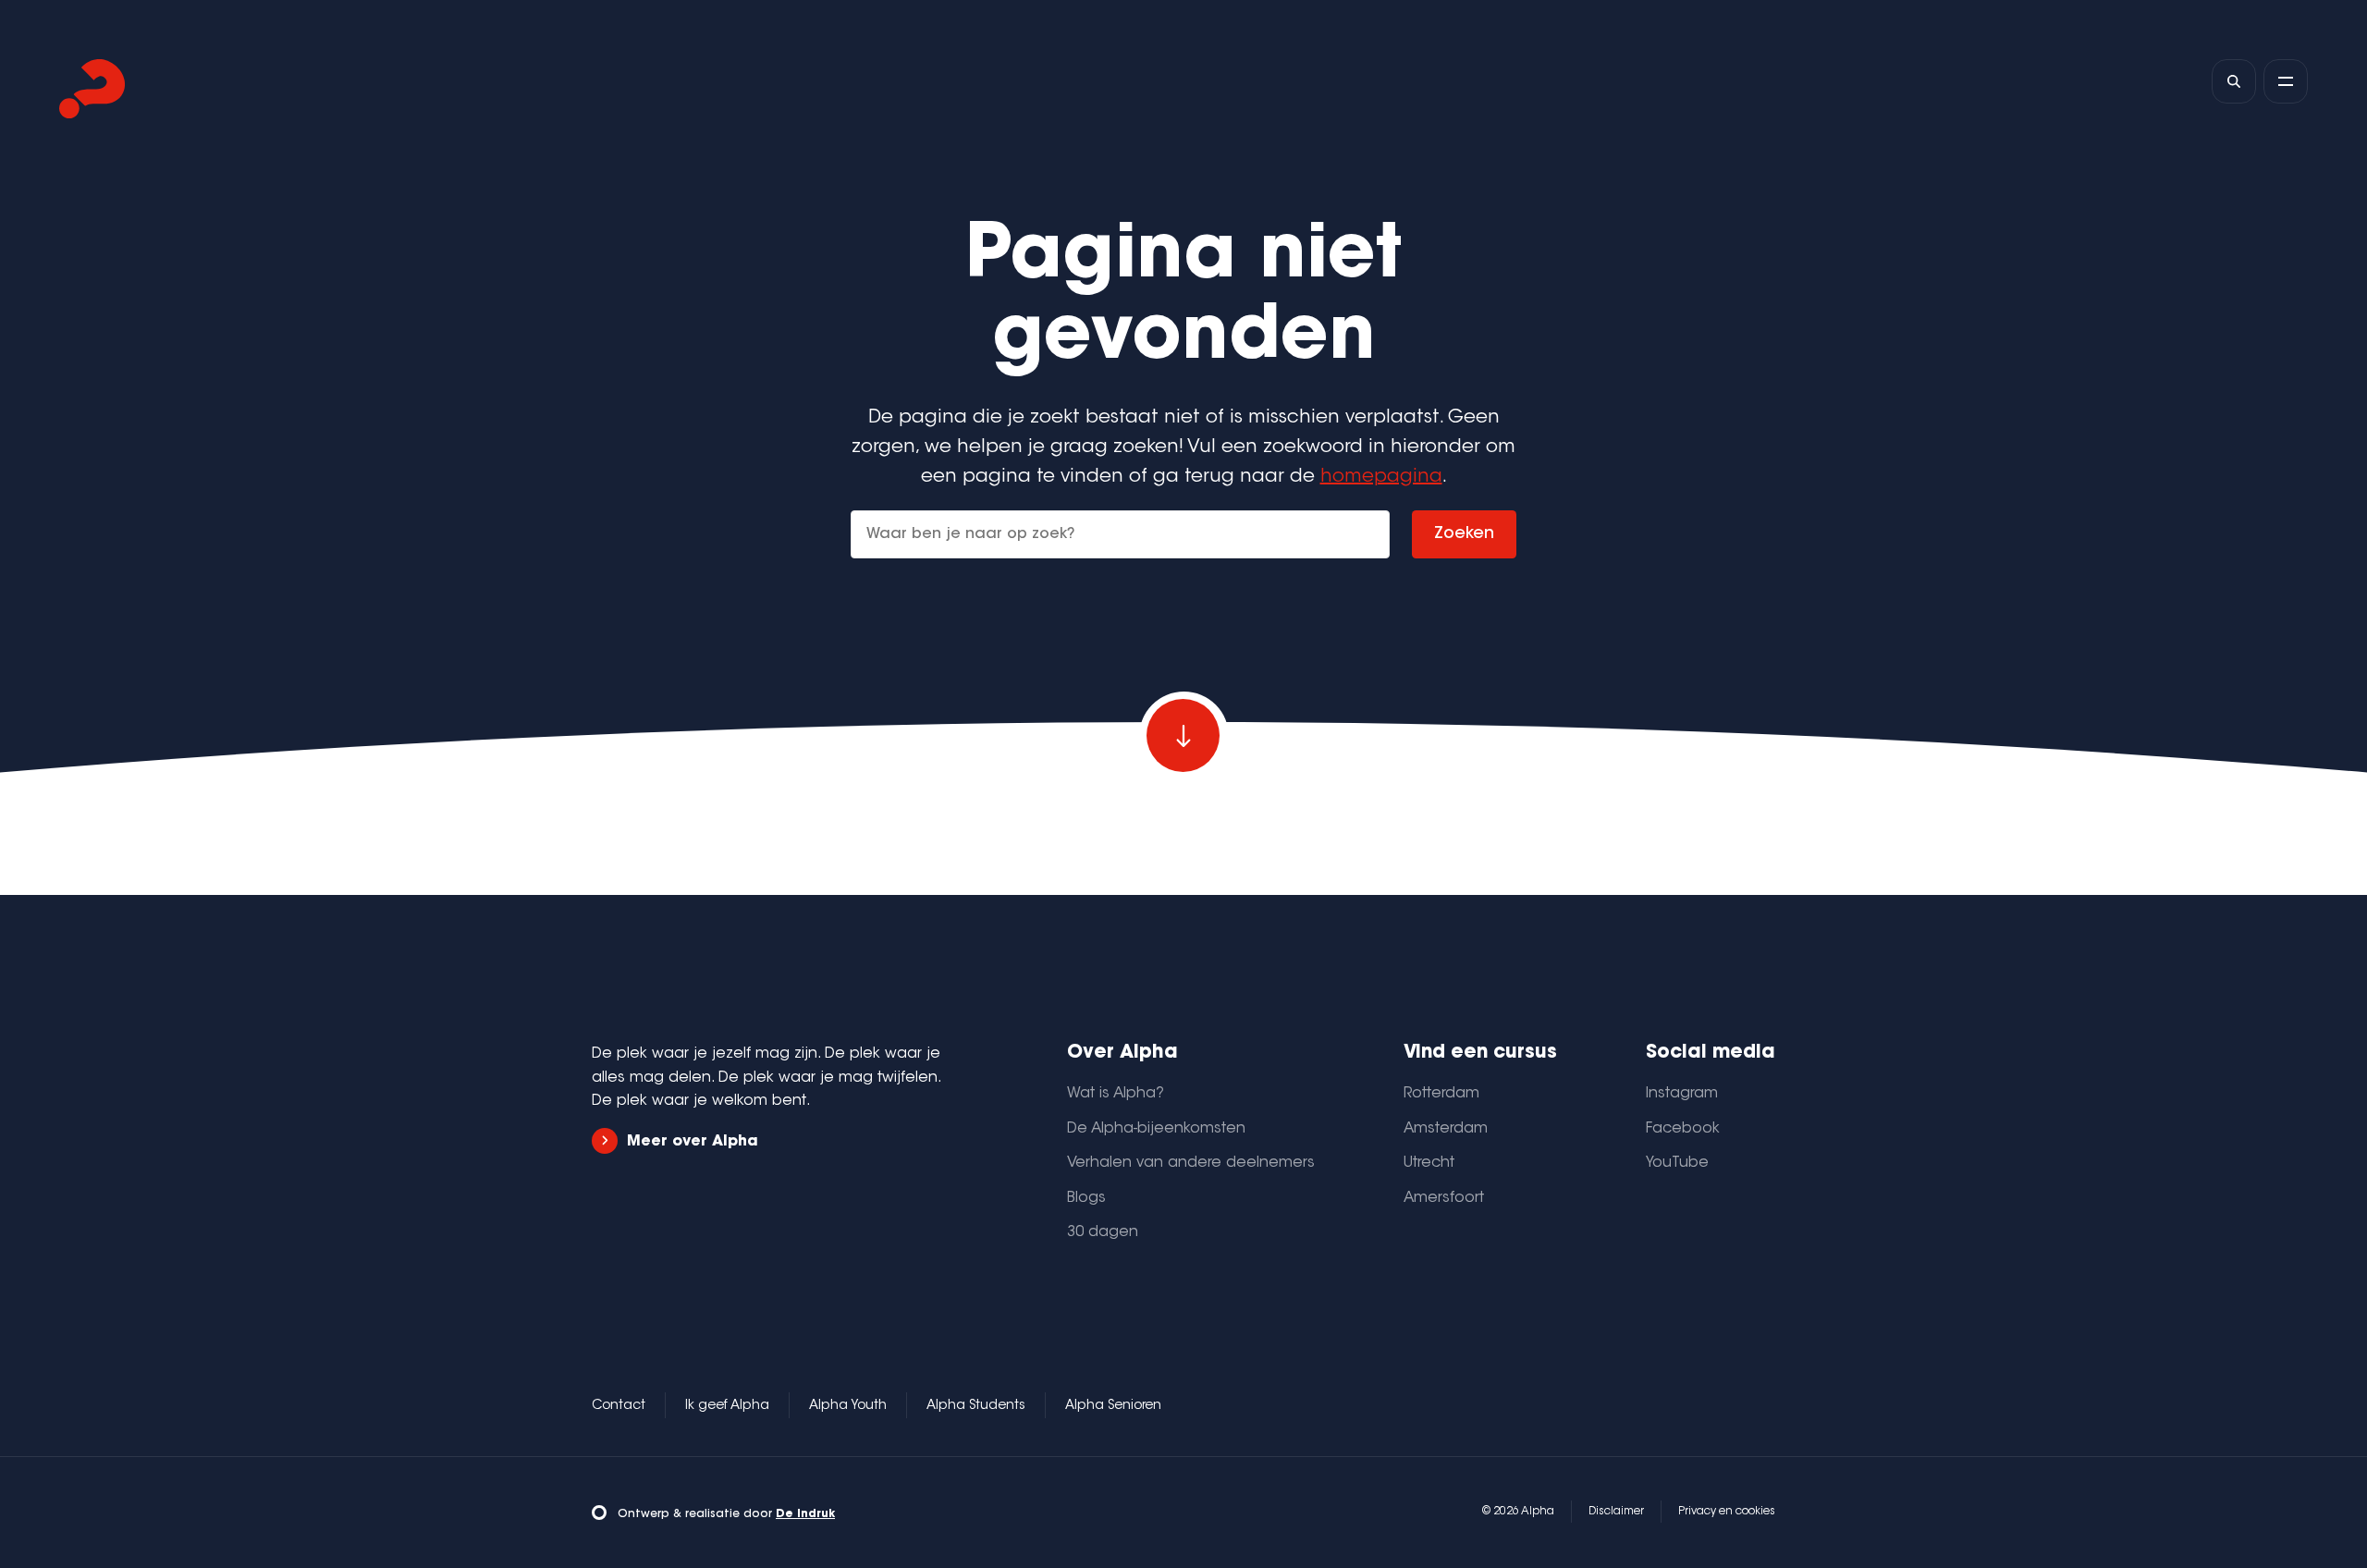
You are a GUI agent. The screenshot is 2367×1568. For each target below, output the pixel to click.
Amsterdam (1446, 1129)
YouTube (1677, 1163)
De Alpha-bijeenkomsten (1156, 1129)
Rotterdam (1441, 1094)
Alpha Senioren (1113, 1406)
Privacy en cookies (1727, 1512)
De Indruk (805, 1514)
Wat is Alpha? (1116, 1094)
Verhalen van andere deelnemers (1191, 1163)
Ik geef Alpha (727, 1406)
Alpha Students (976, 1406)
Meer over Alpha (693, 1142)
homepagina (1381, 477)
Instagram (1682, 1094)
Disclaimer (1616, 1512)
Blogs (1086, 1198)
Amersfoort (1444, 1198)
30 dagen (1103, 1232)
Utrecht (1429, 1163)
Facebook (1683, 1129)
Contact (619, 1406)
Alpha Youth (848, 1406)
